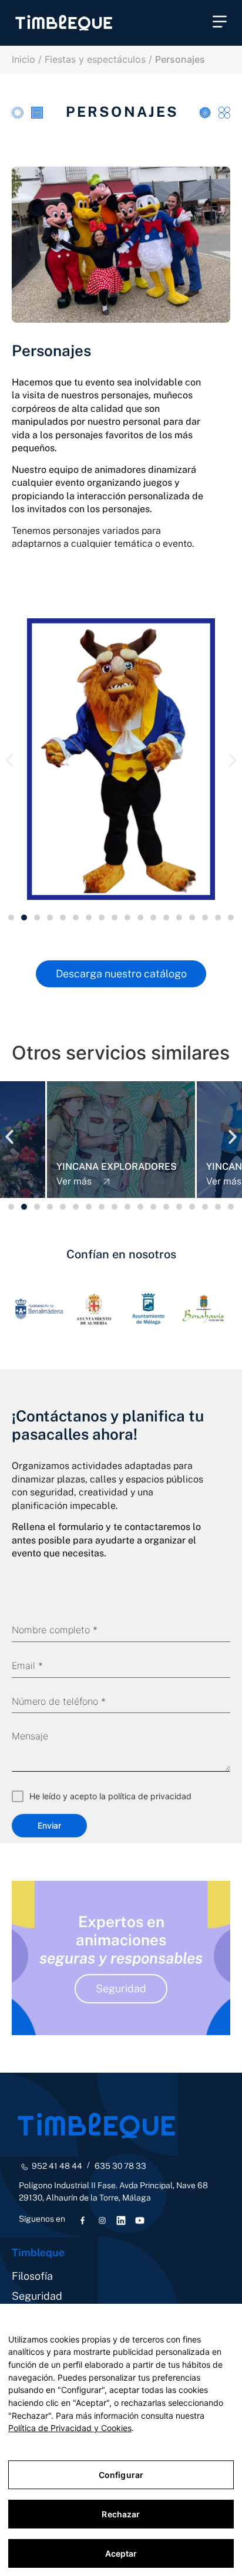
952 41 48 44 (57, 2166)
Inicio (23, 59)
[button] (220, 23)
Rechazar (121, 2514)
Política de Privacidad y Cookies (70, 2428)
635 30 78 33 (120, 2166)
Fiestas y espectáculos (95, 59)
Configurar (121, 2475)
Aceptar (121, 2553)
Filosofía (32, 2276)
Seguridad (37, 2296)
